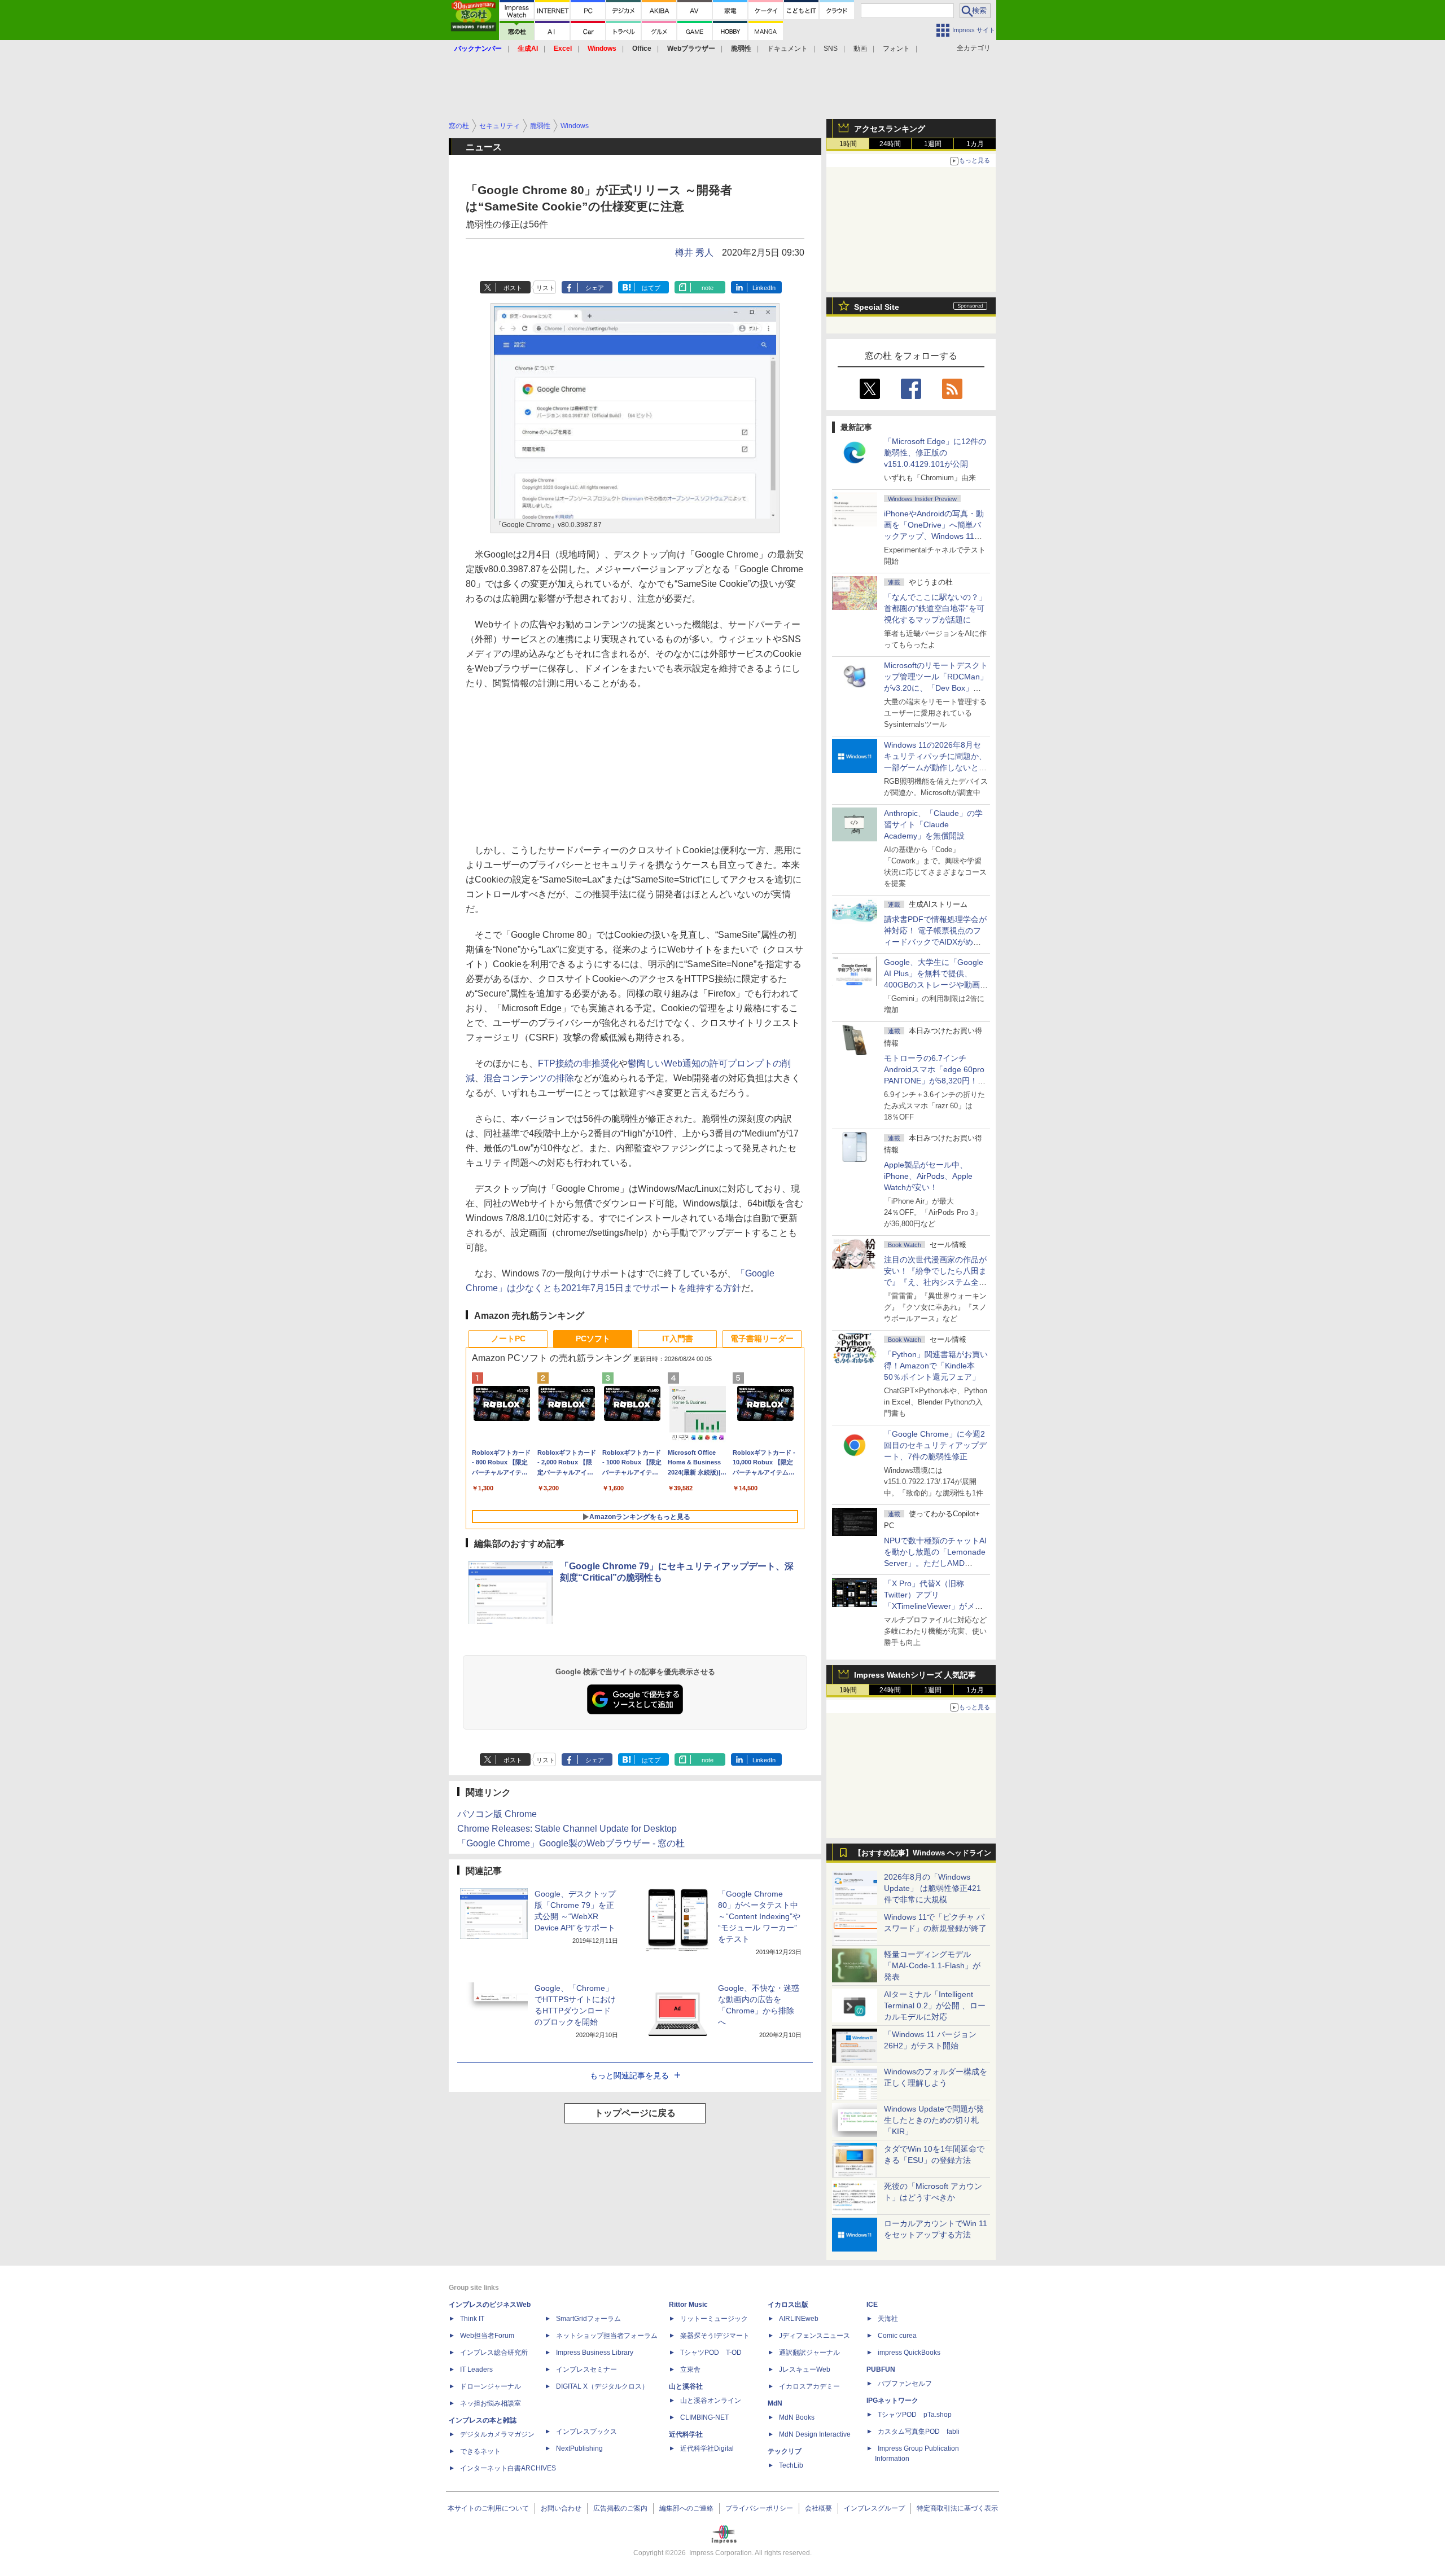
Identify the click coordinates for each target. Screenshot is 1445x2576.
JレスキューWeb (805, 2369)
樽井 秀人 (694, 253)
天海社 (888, 2319)
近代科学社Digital (707, 2448)
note (708, 288)
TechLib (791, 2465)
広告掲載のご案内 (620, 2508)
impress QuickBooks (909, 2353)
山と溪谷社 (686, 2386)
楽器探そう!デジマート (715, 2336)
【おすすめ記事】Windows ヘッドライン (923, 1853)
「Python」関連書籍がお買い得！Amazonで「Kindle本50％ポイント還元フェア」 (936, 1366)
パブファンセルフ (905, 2384)
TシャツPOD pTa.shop (915, 2415)
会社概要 (818, 2508)
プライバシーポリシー (759, 2508)
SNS (831, 49)
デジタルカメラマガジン (497, 2434)
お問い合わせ (561, 2508)
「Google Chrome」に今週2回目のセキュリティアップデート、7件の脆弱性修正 (935, 1445)
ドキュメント (787, 49)
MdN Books (797, 2417)
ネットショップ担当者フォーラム (607, 2336)
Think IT (472, 2319)
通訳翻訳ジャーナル (809, 2353)
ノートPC (508, 1339)
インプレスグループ (874, 2508)
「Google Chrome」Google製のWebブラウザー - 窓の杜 (571, 1843)
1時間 (848, 144)
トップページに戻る (635, 2113)
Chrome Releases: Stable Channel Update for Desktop (567, 1829)
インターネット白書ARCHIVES (508, 2468)
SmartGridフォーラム (588, 2319)
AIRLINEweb (799, 2319)
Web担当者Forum (487, 2336)
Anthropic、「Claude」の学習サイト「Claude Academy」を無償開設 (933, 824)
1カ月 (975, 144)
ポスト (513, 288)
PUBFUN (881, 2369)
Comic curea (897, 2336)
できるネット (480, 2451)
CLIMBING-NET (704, 2417)
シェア (595, 288)
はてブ (651, 288)
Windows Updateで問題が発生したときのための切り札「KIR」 (934, 2120)
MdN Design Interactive (815, 2434)
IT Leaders (476, 2369)
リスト (546, 288)
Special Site (877, 307)
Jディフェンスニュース (815, 2336)
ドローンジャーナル (491, 2386)
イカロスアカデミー (809, 2386)
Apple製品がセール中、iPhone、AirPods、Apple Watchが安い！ (928, 1176)
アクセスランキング (890, 129)
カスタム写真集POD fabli (919, 2432)
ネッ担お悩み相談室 (491, 2403)
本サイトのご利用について (488, 2508)
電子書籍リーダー (762, 1339)
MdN (775, 2403)
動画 (860, 49)
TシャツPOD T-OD (711, 2353)
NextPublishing (579, 2448)
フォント (896, 49)
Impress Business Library (595, 2353)
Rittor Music (688, 2305)
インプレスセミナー (586, 2369)
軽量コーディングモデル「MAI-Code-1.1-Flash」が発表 (932, 1965)
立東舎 (690, 2369)
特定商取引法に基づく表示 (957, 2508)
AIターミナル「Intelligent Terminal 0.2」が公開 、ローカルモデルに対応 (935, 2005)
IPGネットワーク (892, 2401)
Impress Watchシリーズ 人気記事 (915, 1675)
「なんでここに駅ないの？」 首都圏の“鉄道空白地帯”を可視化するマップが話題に (939, 608)
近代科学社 (686, 2434)
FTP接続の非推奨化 (578, 1063)
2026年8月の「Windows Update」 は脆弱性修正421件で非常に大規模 (932, 1888)
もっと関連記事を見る (629, 2075)
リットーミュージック (714, 2319)
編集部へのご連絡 (686, 2508)
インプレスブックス (586, 2432)
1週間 (933, 144)
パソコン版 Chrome (497, 1814)
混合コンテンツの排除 (529, 1078)
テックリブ (785, 2451)
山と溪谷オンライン (711, 2401)
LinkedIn (764, 288)
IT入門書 (678, 1339)
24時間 (890, 144)
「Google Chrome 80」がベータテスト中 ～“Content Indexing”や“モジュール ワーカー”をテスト (759, 1916)
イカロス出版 (788, 2305)
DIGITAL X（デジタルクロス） (602, 2386)
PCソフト (593, 1339)
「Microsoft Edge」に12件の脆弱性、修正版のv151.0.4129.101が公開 (935, 453)
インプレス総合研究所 (494, 2353)
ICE (872, 2305)
